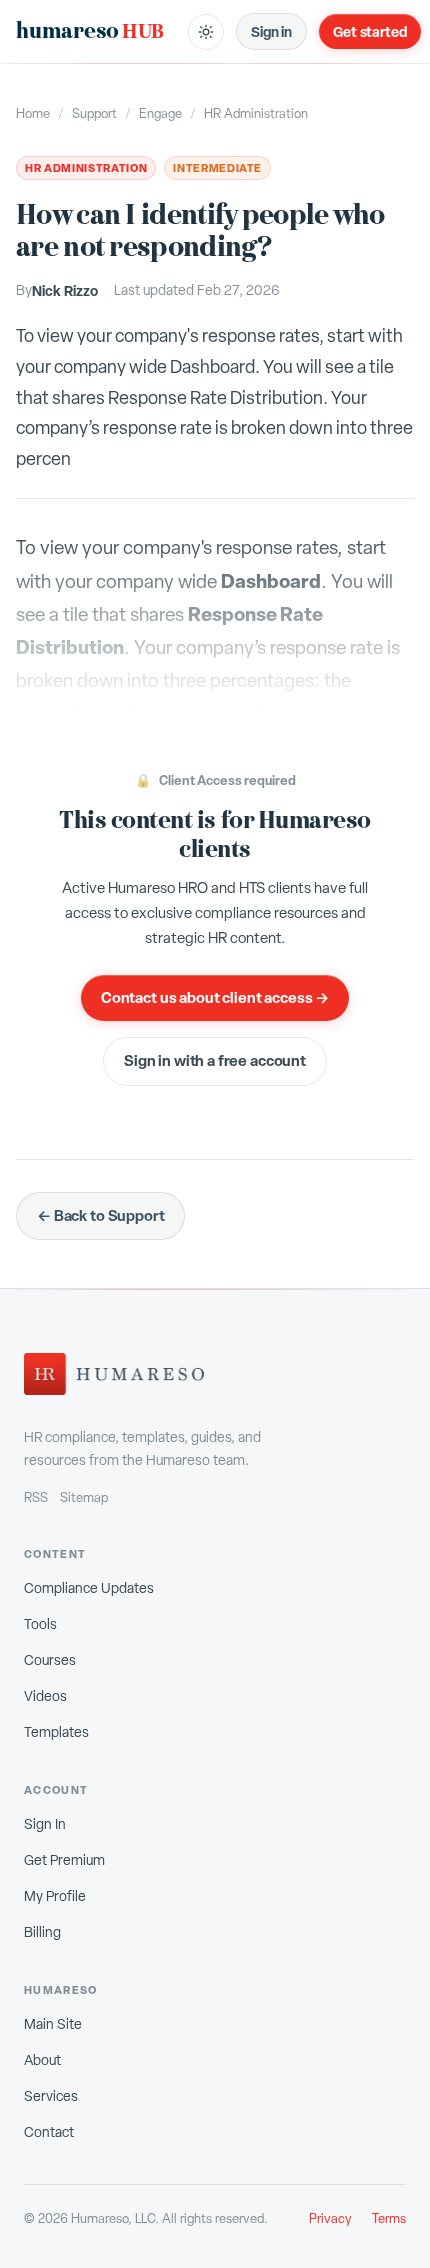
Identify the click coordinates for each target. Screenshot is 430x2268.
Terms (389, 2218)
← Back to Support (100, 1215)
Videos (45, 1696)
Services (51, 2096)
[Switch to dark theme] (206, 32)
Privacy (330, 2218)
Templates (56, 1732)
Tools (40, 1624)
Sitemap (84, 1497)
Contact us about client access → (215, 997)
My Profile (55, 1896)
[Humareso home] (114, 1374)
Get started (369, 31)
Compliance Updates (89, 1588)
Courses (50, 1660)
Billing (42, 1932)
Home (33, 113)
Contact (49, 2132)
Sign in (271, 31)
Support (94, 113)
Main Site (53, 2024)
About (42, 2060)
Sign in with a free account (215, 1060)
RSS (36, 1497)
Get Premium (64, 1860)
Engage (160, 113)
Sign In (45, 1824)
